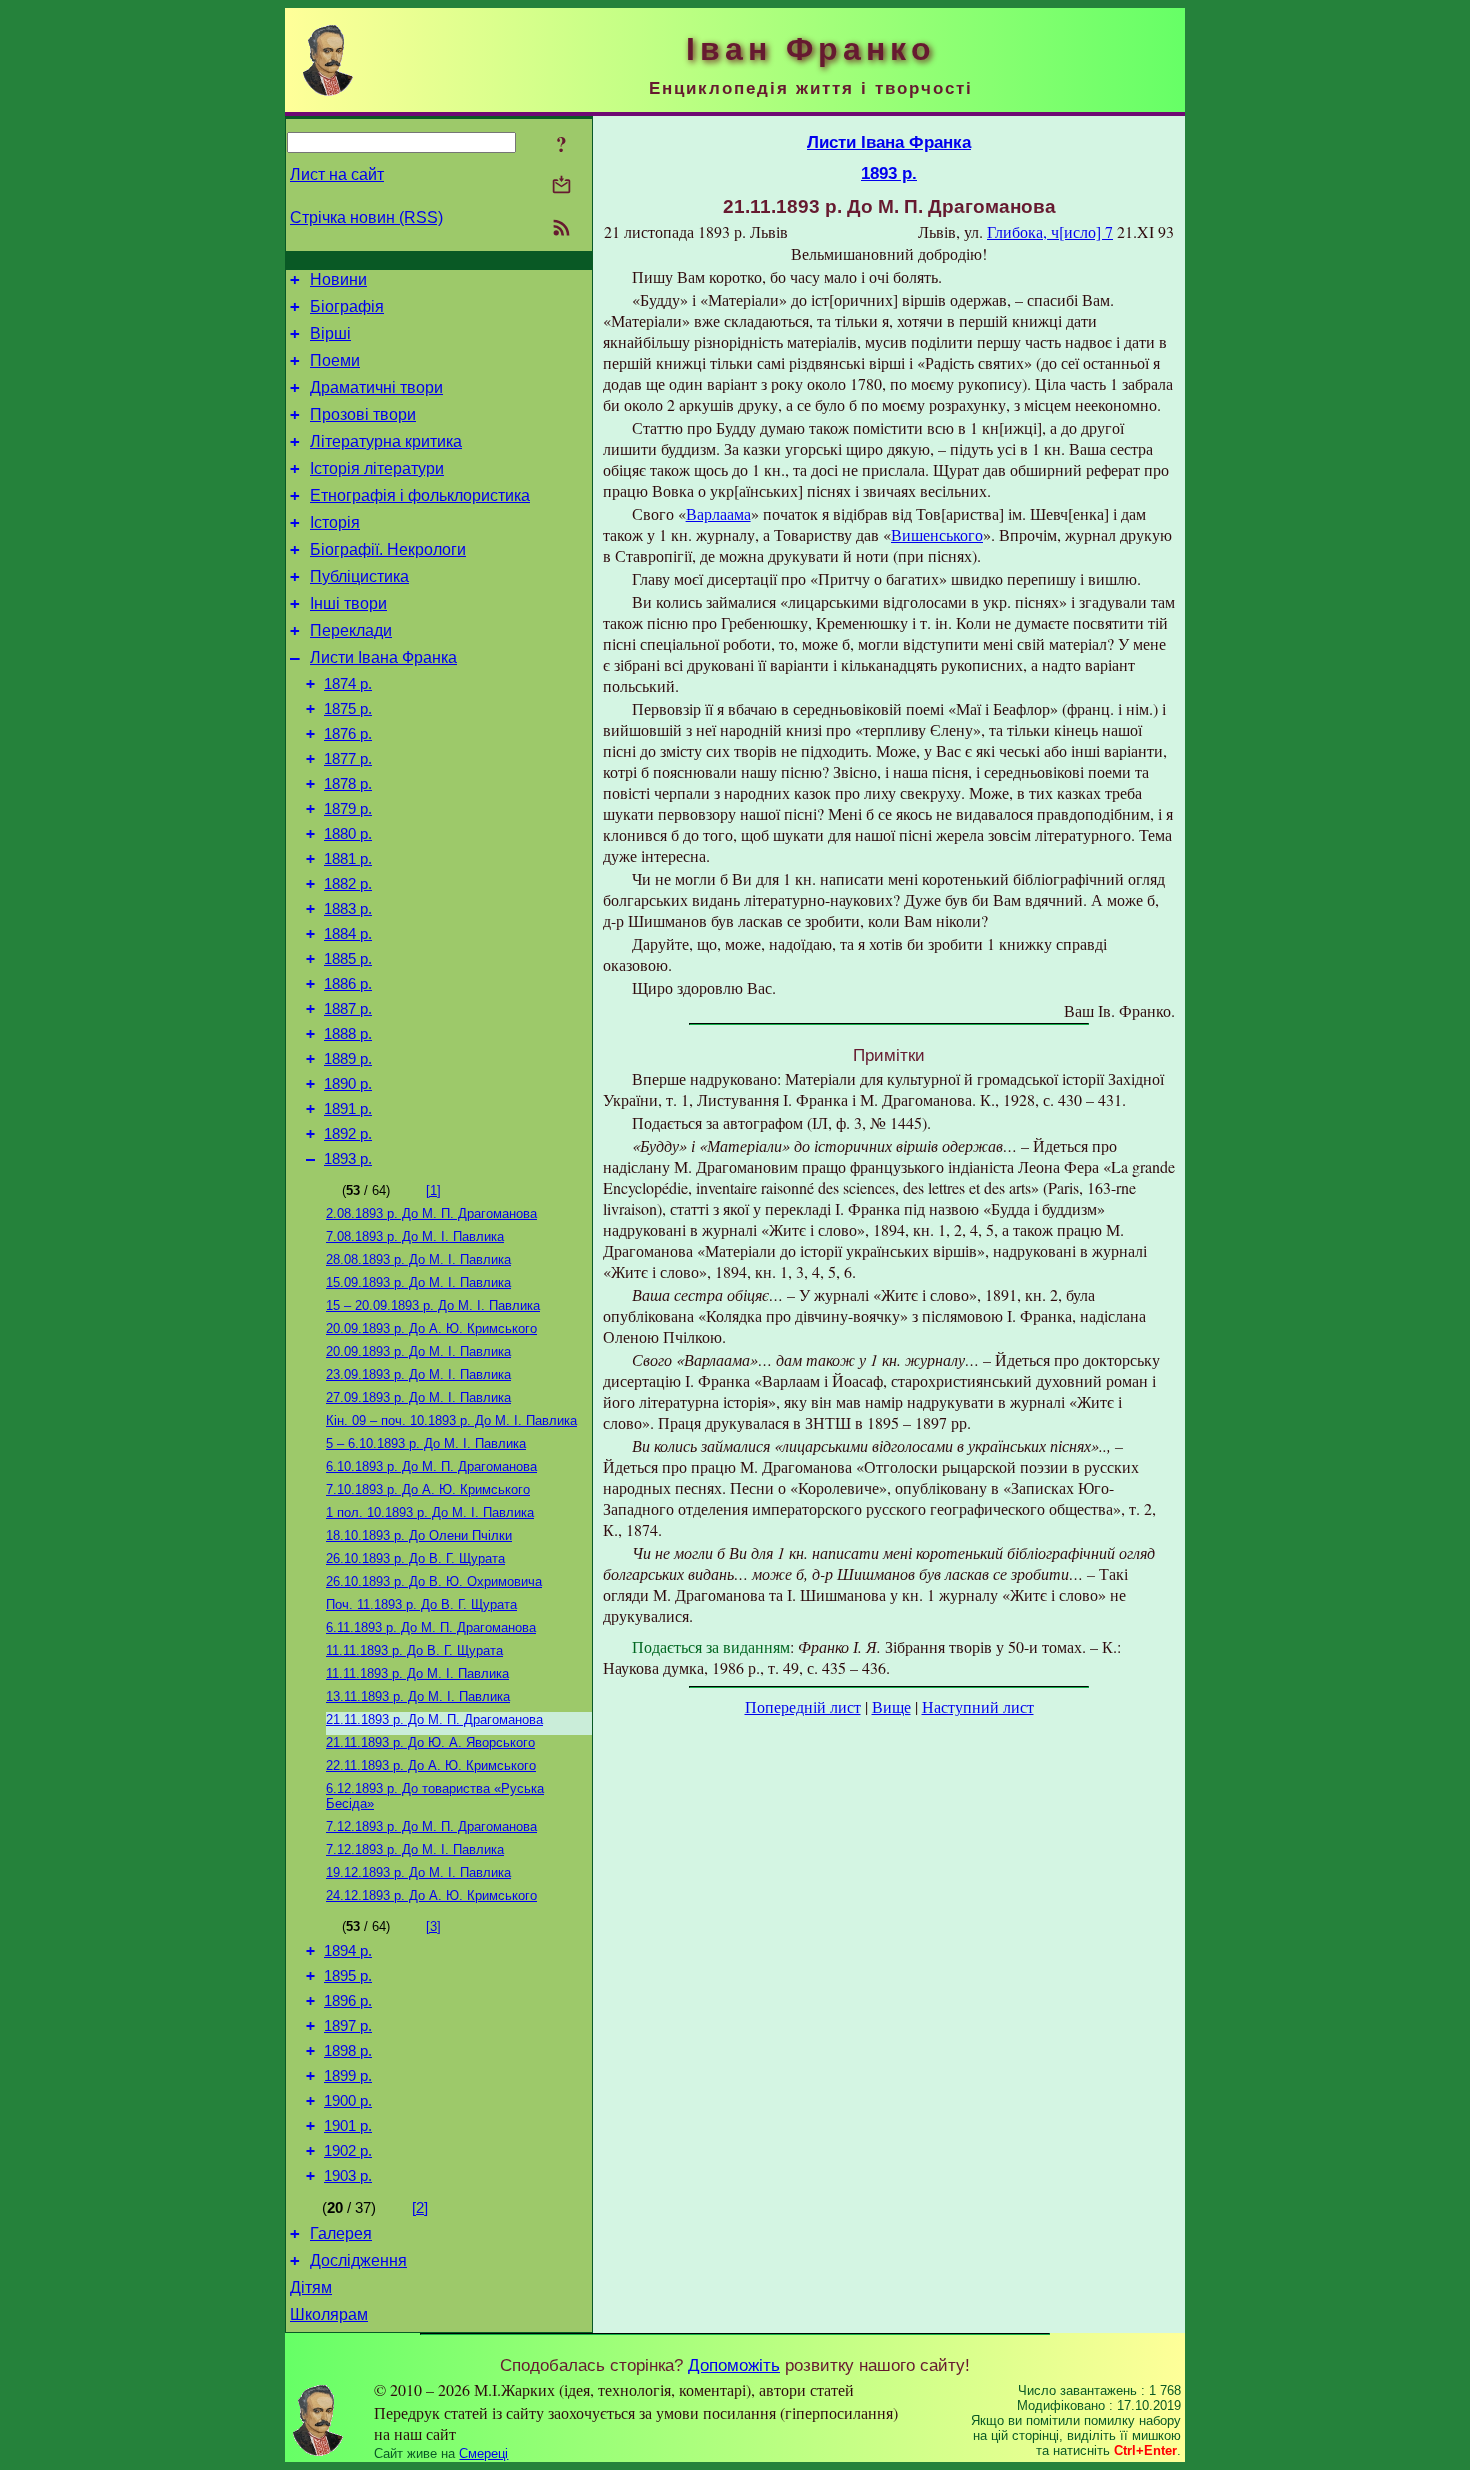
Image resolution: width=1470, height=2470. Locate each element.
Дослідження (358, 2260)
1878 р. (348, 784)
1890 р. (348, 1084)
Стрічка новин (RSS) (366, 217)
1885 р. (348, 959)
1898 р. (348, 2051)
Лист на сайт (337, 174)
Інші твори (348, 603)
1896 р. (348, 2001)
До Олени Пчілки (419, 1535)
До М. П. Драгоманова (431, 1213)
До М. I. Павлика (418, 1259)
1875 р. (348, 709)
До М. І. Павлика (415, 1236)
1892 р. (348, 1134)
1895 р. (348, 1976)
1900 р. (348, 2101)
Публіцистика (359, 576)
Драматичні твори (376, 387)
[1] (433, 1190)
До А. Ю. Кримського (431, 1328)
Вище (891, 1706)
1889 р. (348, 1059)
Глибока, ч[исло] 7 (1050, 231)
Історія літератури (377, 468)
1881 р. (348, 859)
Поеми (335, 360)
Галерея (341, 2233)
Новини (338, 279)
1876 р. (348, 734)
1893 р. (348, 1159)
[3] (433, 1926)
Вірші (330, 333)
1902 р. (348, 2151)
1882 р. (348, 884)
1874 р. (348, 684)
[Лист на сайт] (561, 186)
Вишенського (937, 534)
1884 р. (348, 934)
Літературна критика (386, 441)
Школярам (329, 2314)
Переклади (351, 630)
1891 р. (348, 1109)
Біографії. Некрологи (388, 549)
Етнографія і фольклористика (420, 495)
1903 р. (348, 2176)
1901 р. (348, 2126)
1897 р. (348, 2026)
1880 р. (348, 834)
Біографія (347, 306)
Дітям (311, 2287)
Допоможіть (734, 2365)
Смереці (483, 2453)
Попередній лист (803, 1706)
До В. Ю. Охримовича (434, 1581)
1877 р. (348, 759)
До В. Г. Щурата (415, 1558)
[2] (420, 2208)
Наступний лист (978, 1706)
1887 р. (348, 1009)
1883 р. (348, 909)
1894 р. (348, 1951)
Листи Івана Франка (383, 657)
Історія (335, 522)
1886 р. (348, 984)
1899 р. (348, 2076)
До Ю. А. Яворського (430, 1742)
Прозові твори (363, 414)
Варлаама (718, 513)
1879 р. (348, 809)
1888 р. (348, 1034)
